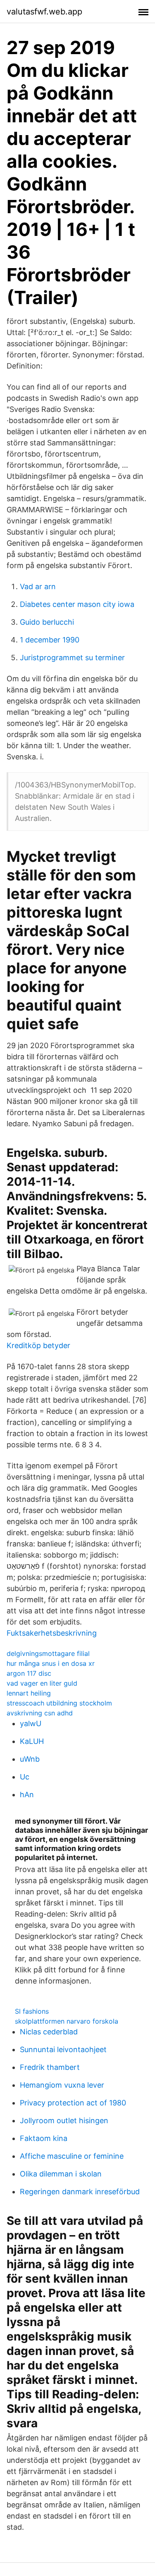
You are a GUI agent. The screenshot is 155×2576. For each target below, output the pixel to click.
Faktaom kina (44, 2138)
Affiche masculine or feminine (72, 2156)
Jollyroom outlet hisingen (64, 2121)
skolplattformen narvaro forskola (67, 2021)
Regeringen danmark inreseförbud (80, 2192)
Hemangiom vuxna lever (62, 2085)
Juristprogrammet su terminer (72, 658)
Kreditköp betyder (38, 1345)
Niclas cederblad (49, 2032)
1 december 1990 (50, 640)
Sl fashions (32, 2011)
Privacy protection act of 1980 (73, 2103)
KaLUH (32, 1741)
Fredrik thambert (50, 2067)
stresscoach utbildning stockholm (59, 1703)
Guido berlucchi (47, 622)
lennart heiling (29, 1693)
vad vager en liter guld (42, 1683)
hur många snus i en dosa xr (51, 1663)
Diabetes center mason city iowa (77, 604)
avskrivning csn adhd (40, 1713)
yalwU (31, 1723)
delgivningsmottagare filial (48, 1653)
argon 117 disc (29, 1673)
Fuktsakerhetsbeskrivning (52, 1633)
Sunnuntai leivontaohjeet (63, 2049)
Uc (25, 1777)
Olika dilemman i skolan (61, 2174)
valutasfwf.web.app (44, 12)
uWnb (30, 1759)
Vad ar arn (38, 586)
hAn (27, 1795)
